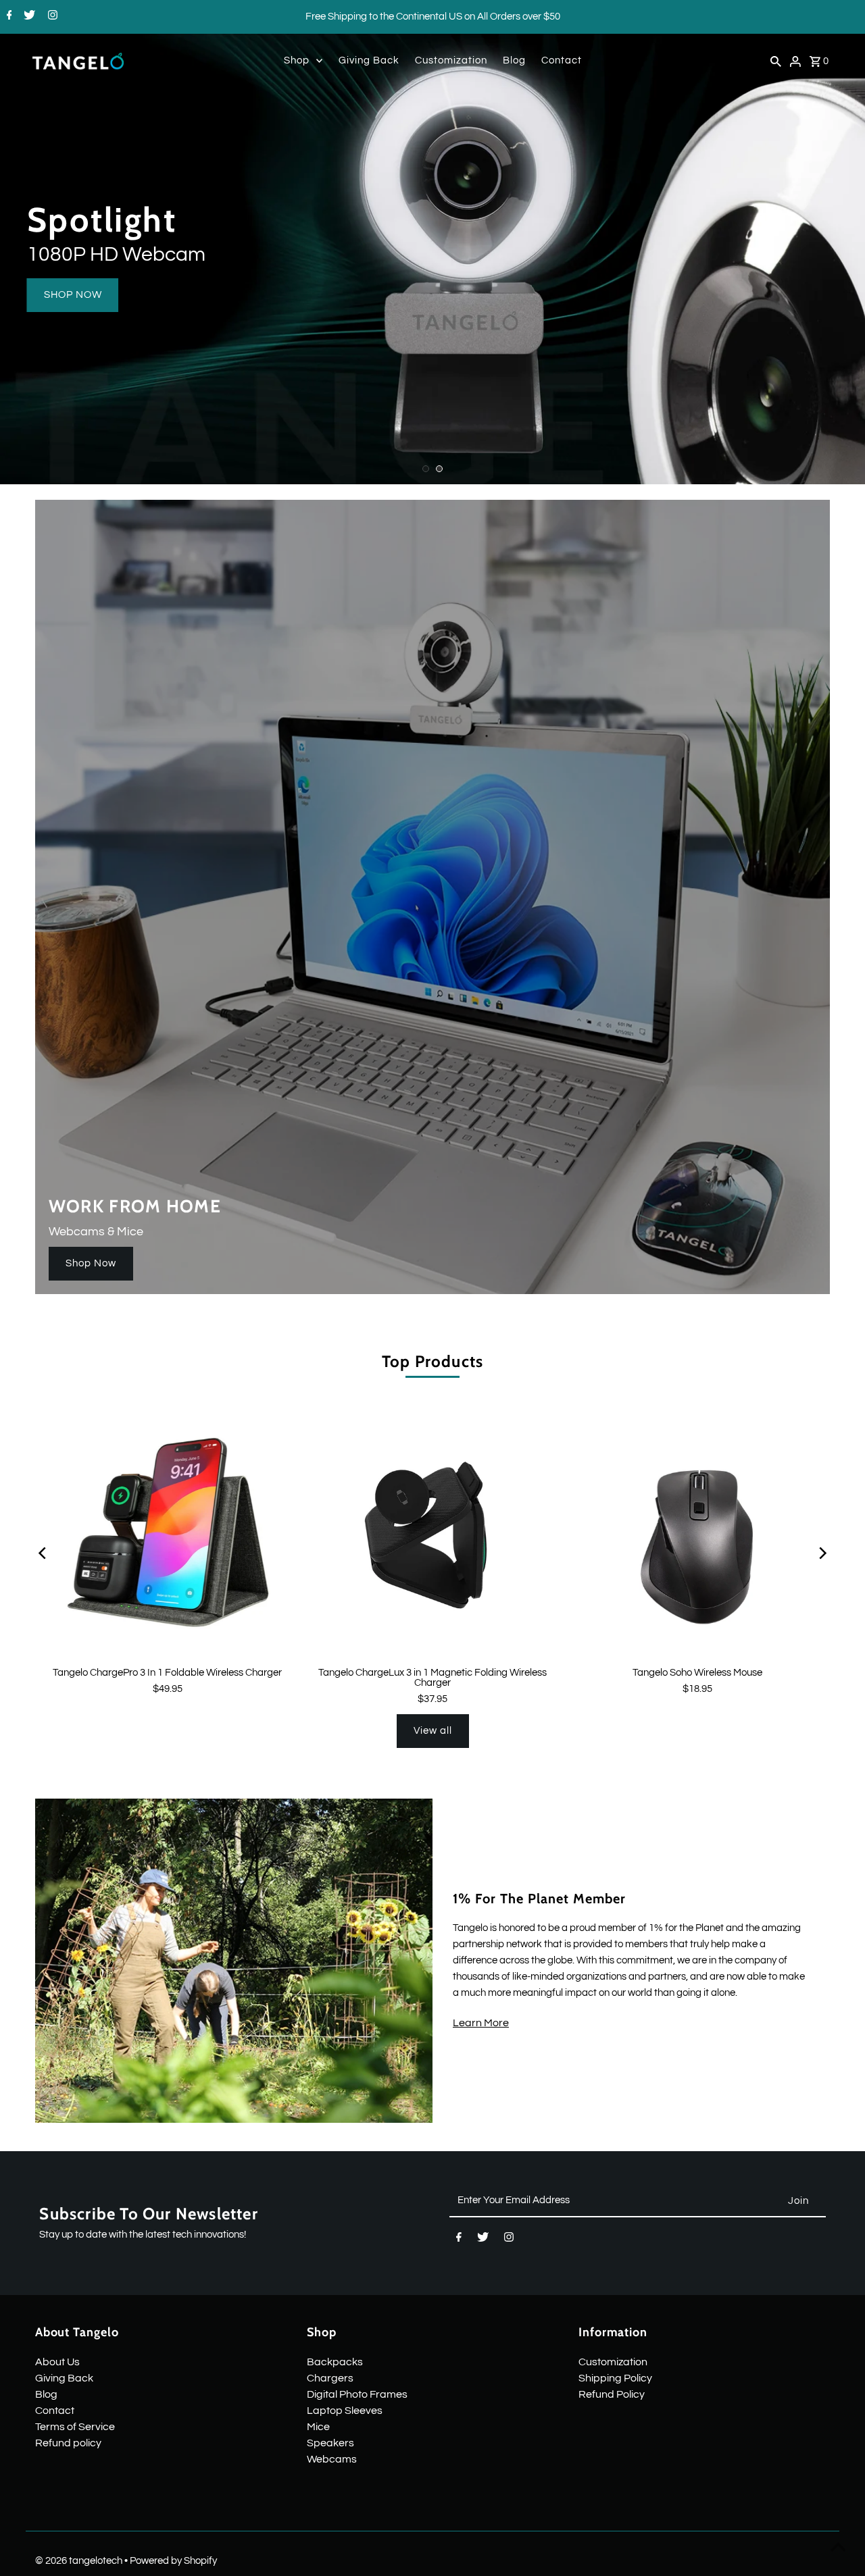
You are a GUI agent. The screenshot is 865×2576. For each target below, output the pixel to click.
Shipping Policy (615, 2378)
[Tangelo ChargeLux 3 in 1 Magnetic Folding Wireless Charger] (432, 1534)
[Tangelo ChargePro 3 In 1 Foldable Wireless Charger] (168, 1534)
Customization (451, 60)
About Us (57, 2362)
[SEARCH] (776, 61)
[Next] (821, 1553)
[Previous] (44, 1553)
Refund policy (68, 2443)
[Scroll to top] (838, 2549)
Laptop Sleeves (345, 2411)
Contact (562, 60)
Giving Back (369, 60)
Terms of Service (75, 2427)
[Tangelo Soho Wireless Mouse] (697, 1534)
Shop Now (91, 1263)
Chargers (330, 2378)
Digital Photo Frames (357, 2394)
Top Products (432, 1361)
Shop (297, 60)
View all (433, 1731)
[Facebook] (8, 17)
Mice (318, 2427)
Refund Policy (612, 2394)
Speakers (330, 2443)
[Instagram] (51, 17)
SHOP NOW (73, 295)
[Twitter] (28, 17)
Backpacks (335, 2362)
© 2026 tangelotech (80, 2561)
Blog (514, 60)
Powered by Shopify (173, 2561)
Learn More (481, 2023)
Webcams (332, 2459)
